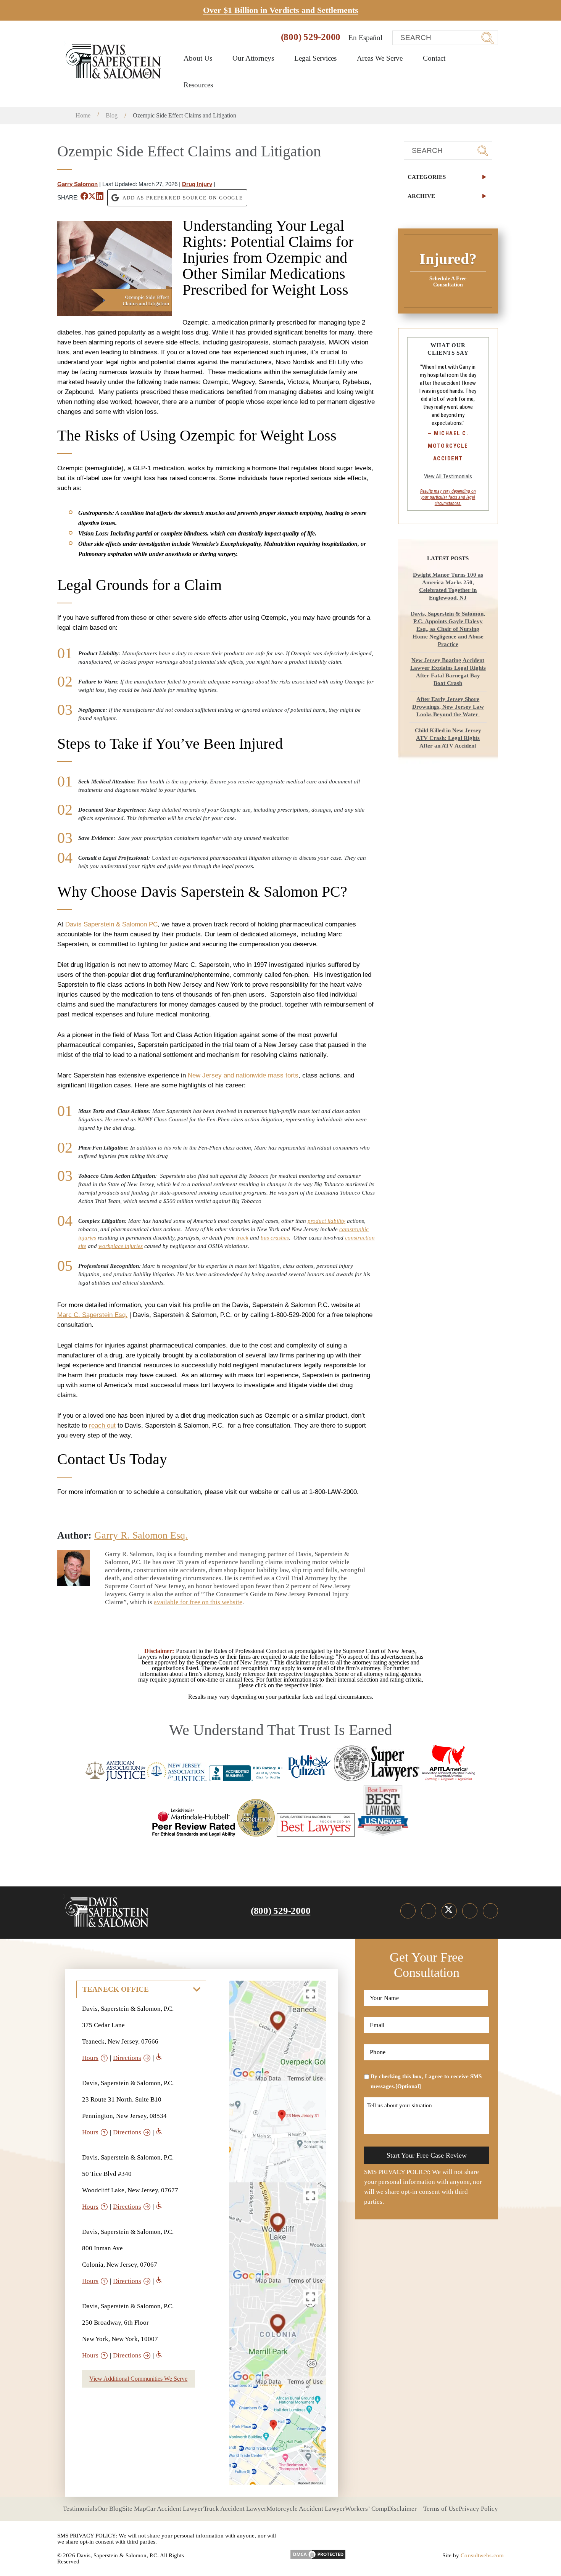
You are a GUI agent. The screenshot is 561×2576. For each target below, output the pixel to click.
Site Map (134, 2509)
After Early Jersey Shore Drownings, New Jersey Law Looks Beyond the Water (448, 707)
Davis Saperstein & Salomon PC (111, 924)
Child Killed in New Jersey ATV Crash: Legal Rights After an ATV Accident (448, 738)
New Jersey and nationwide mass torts (243, 1075)
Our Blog (110, 2509)
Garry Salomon (77, 184)
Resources (199, 85)
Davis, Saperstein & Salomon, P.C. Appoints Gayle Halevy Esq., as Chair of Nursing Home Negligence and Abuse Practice (448, 629)
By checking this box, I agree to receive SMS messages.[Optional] (426, 2081)
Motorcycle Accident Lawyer (306, 2509)
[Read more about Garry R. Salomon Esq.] (74, 1555)
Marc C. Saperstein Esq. (92, 1315)
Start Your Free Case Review (427, 2155)
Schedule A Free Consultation (448, 282)
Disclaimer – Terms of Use (423, 2509)
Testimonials (80, 2509)
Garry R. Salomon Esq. (141, 1535)
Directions (127, 2058)
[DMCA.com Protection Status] (318, 2552)
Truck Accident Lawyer (235, 2509)
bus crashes (275, 1238)
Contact (434, 58)
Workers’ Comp (366, 2509)
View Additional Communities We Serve (138, 2379)
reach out (102, 1425)
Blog (112, 115)
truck (242, 1238)
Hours (90, 2058)
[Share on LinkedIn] (100, 198)
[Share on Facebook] (84, 198)
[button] (448, 177)
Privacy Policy (478, 2509)
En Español (365, 38)
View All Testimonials (448, 476)
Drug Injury (197, 184)
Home (83, 115)
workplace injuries (121, 1246)
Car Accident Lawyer (175, 2509)
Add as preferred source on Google (183, 198)
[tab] (448, 177)
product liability (326, 1221)
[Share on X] (92, 198)
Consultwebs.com (482, 2555)
